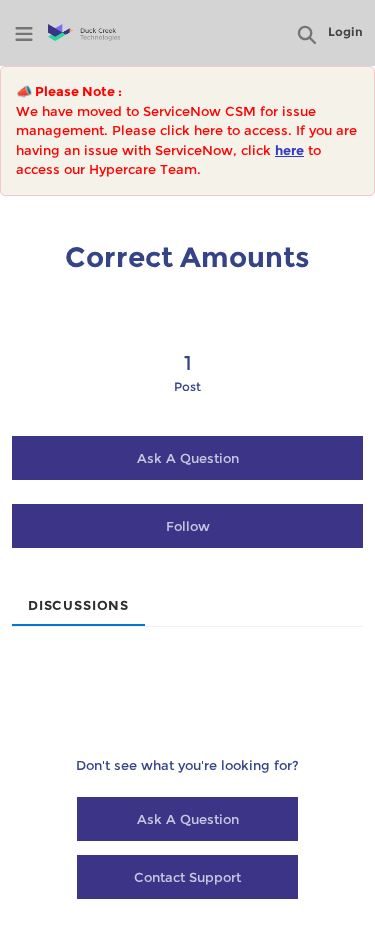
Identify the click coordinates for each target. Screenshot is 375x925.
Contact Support (187, 877)
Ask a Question (188, 458)
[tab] (78, 599)
